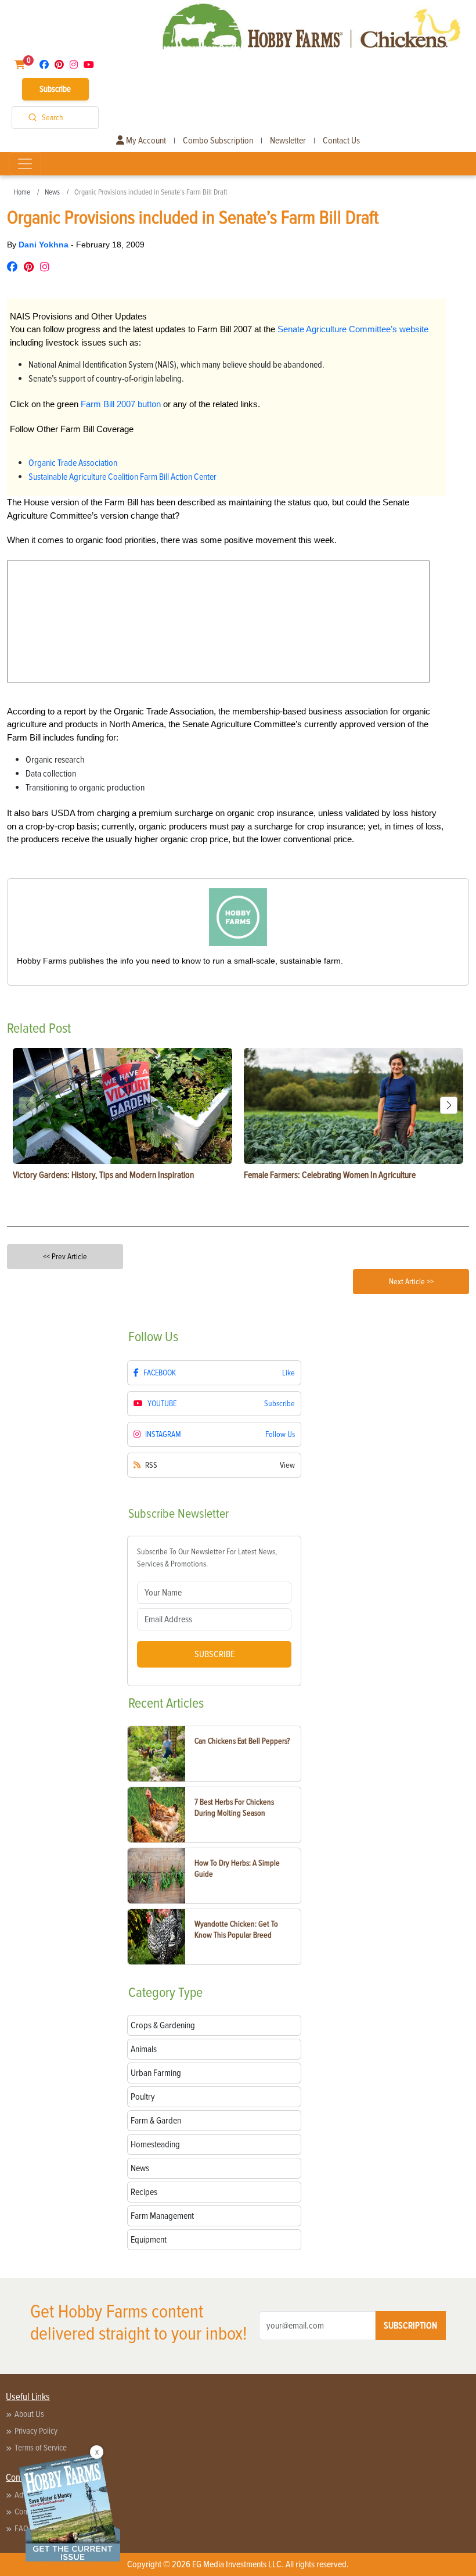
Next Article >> (411, 1282)
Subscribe (55, 89)
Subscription (410, 2326)
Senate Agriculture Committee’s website (353, 329)
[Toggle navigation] (25, 164)
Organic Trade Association (73, 463)
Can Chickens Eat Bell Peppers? (242, 1741)
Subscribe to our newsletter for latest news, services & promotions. (207, 1558)
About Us (29, 2414)
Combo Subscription (218, 141)
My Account (145, 141)
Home (22, 192)
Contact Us (341, 141)
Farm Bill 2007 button (121, 404)
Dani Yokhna (45, 245)
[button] (449, 1105)
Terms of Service (41, 2448)
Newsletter (288, 141)
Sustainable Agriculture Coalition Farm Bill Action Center (122, 477)
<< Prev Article (65, 1257)
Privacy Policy (36, 2431)
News (52, 192)
